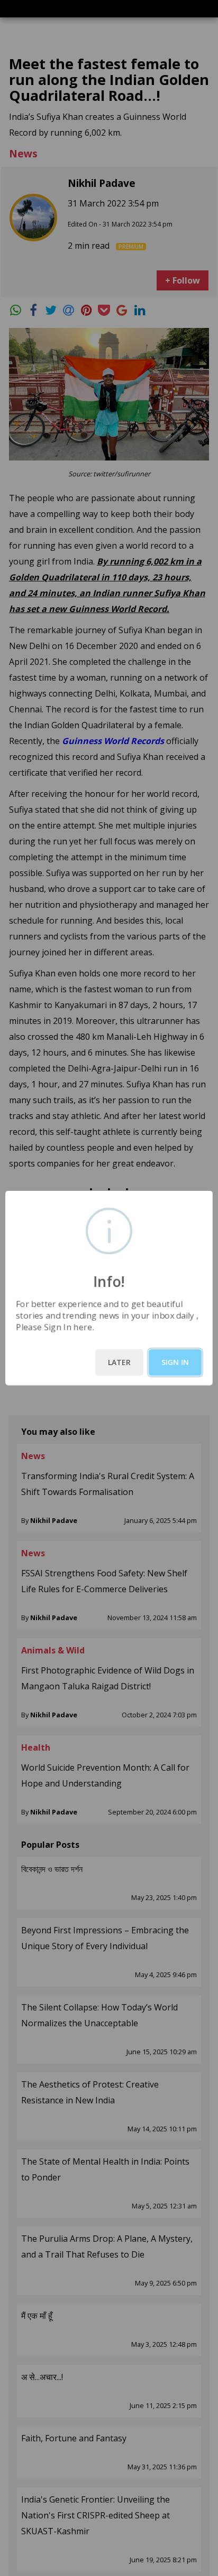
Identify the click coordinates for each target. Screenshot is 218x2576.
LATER (119, 1362)
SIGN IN (175, 1362)
